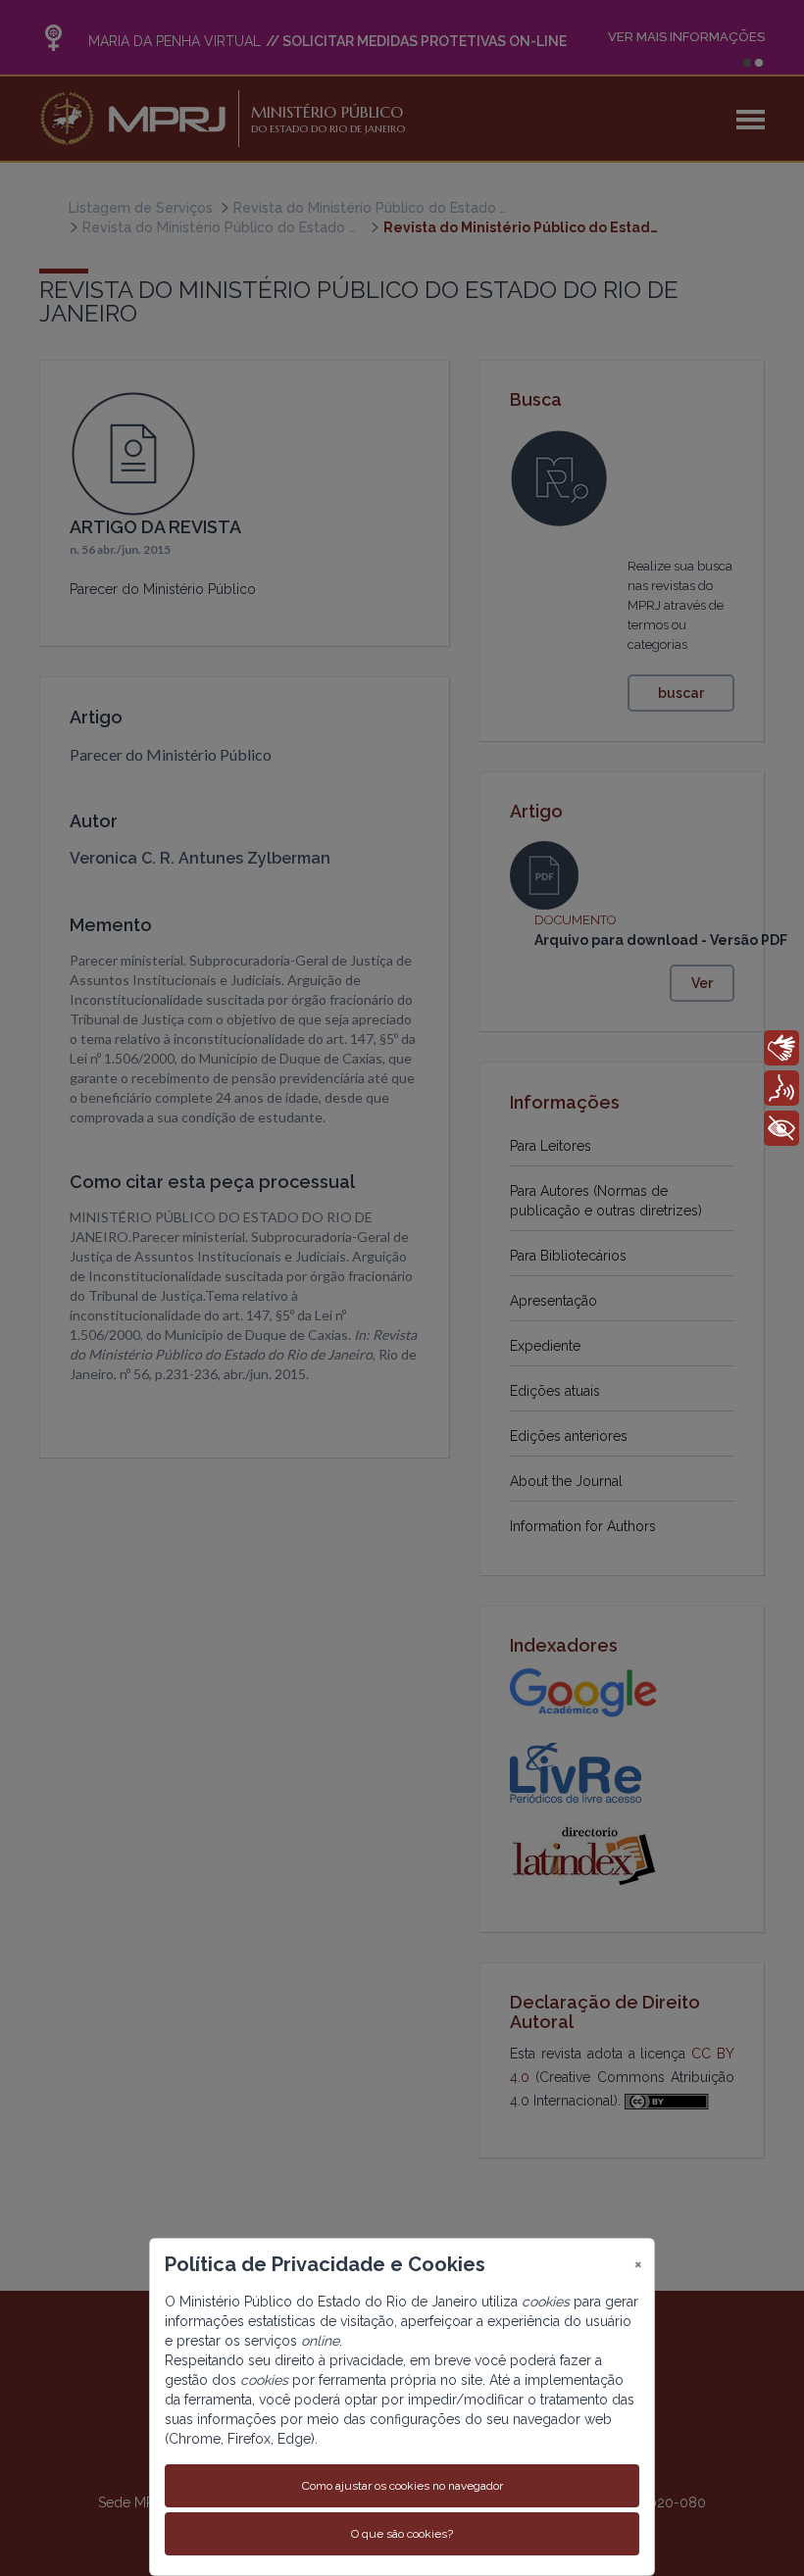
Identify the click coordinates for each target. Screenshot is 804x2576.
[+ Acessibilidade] (781, 1128)
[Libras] (781, 1048)
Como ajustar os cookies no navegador (402, 2486)
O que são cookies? (402, 2534)
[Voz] (781, 1088)
